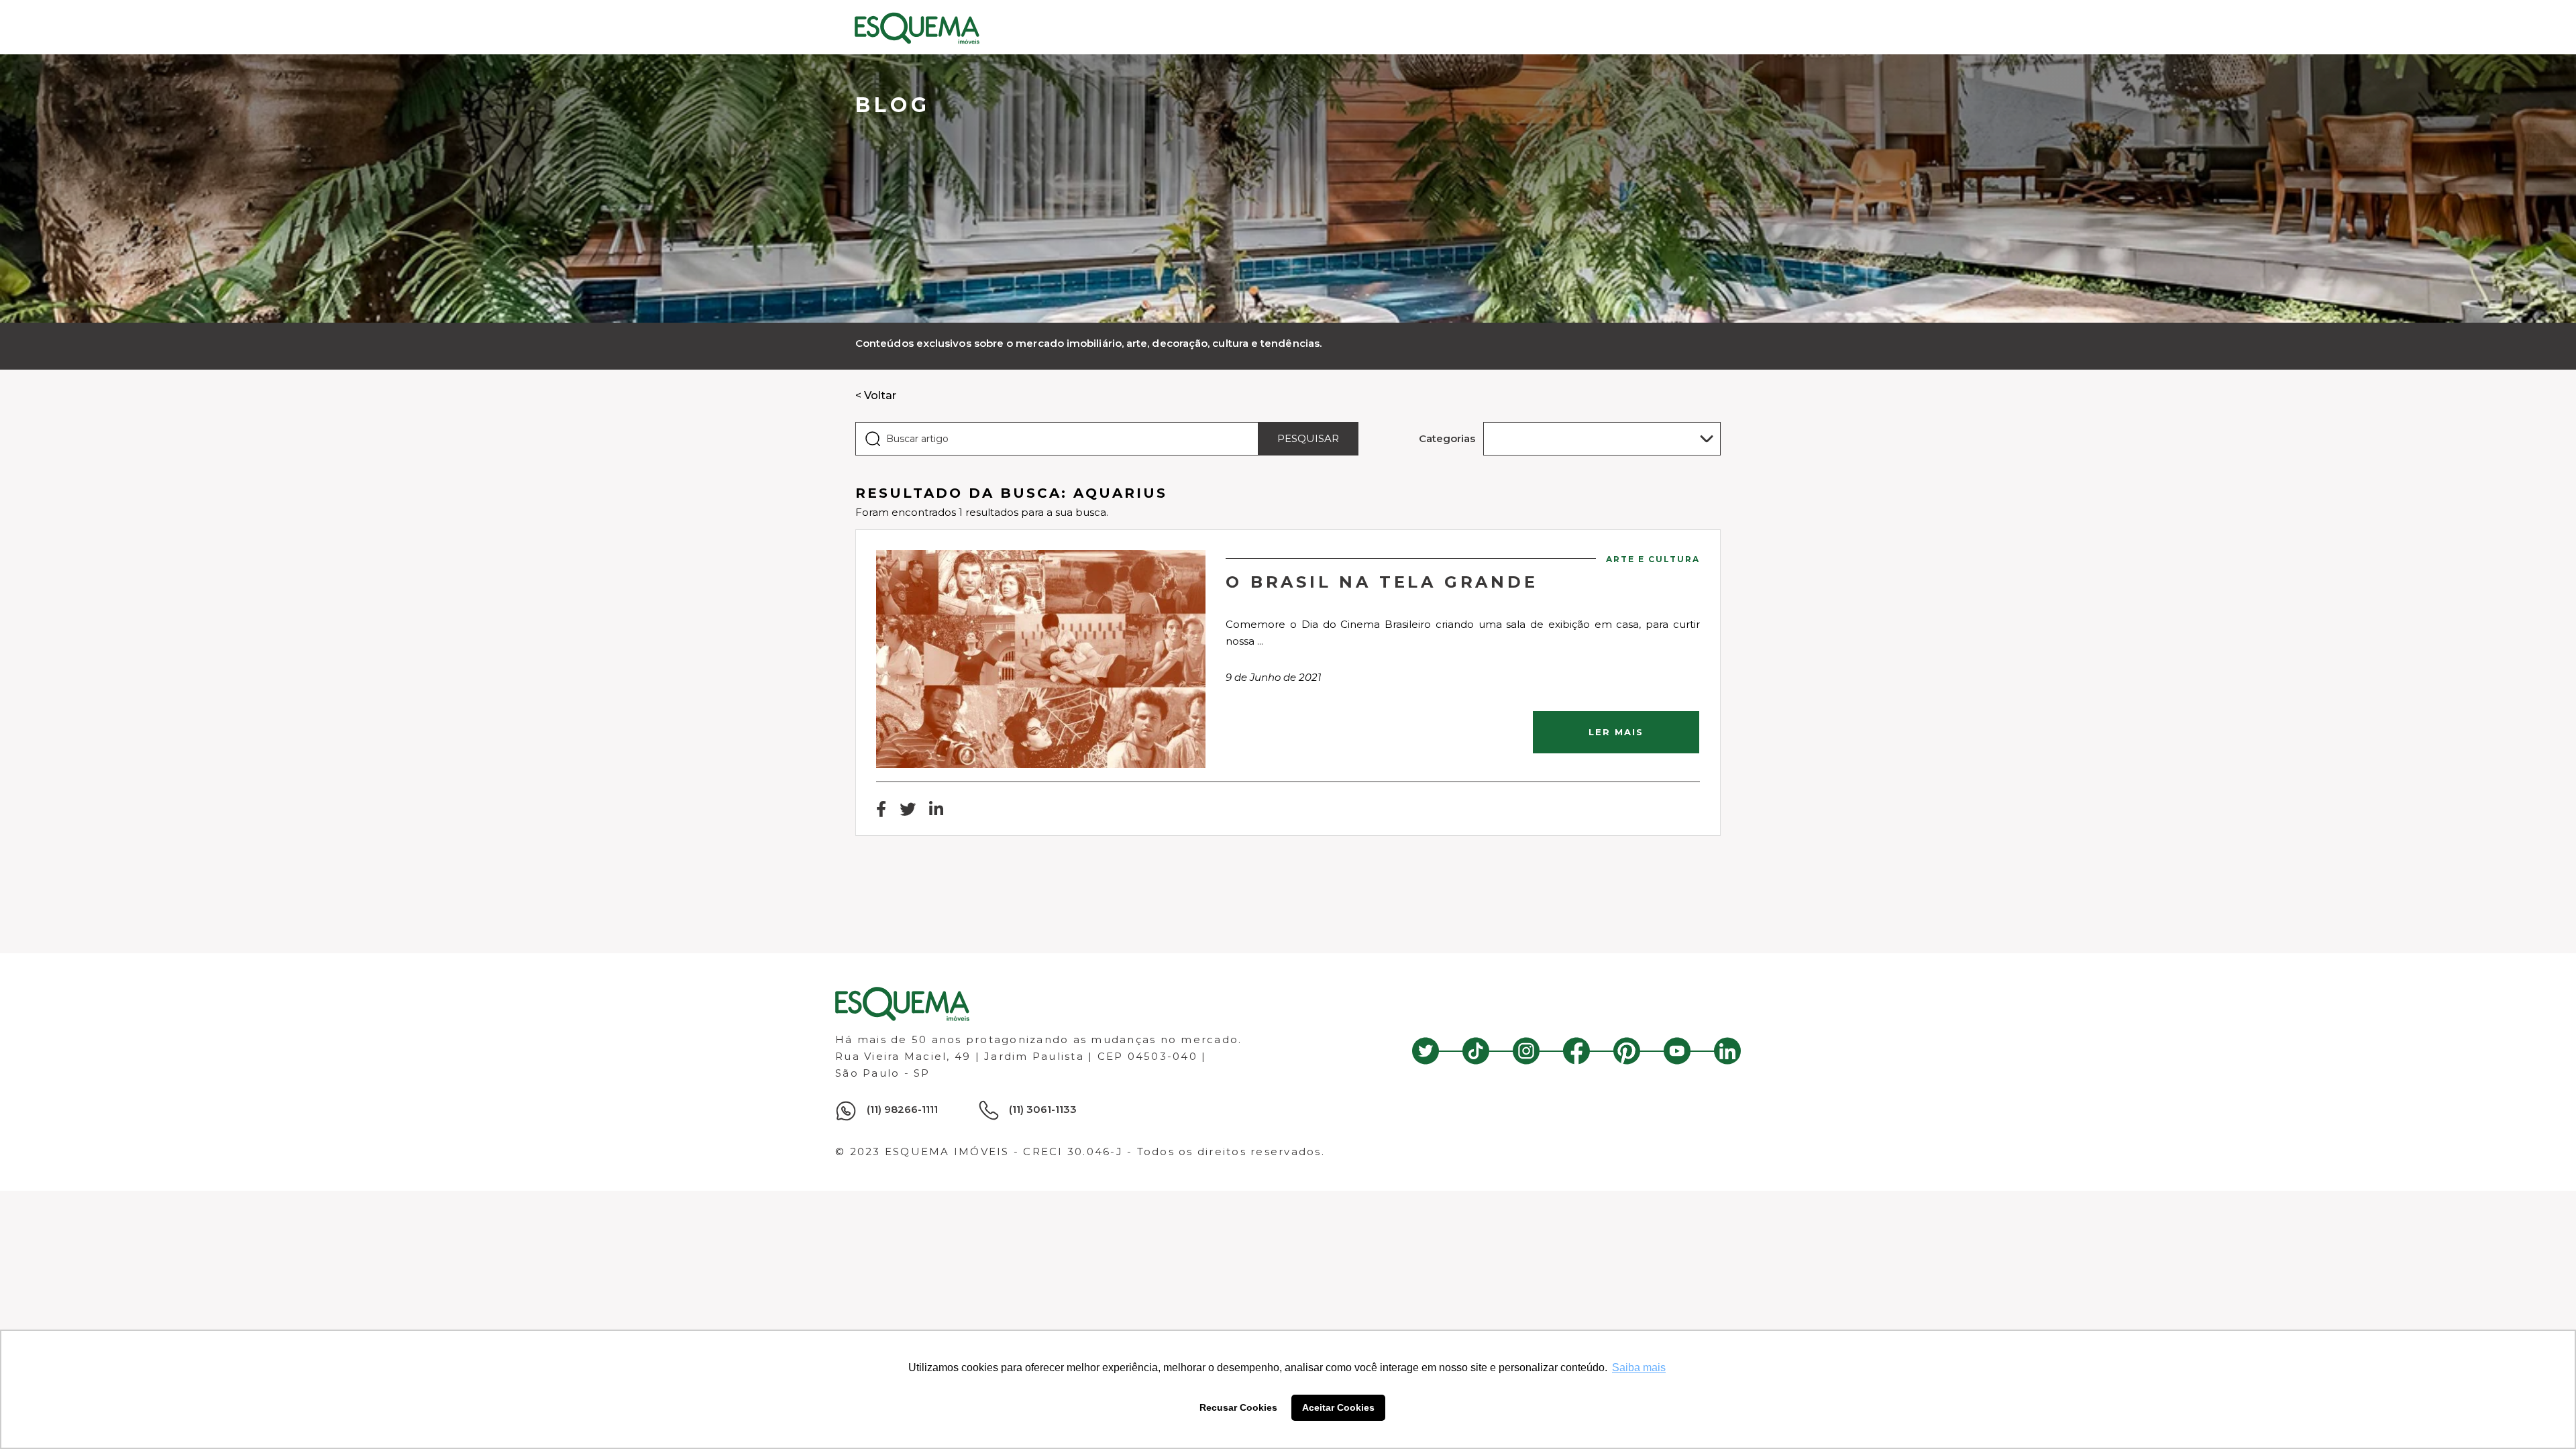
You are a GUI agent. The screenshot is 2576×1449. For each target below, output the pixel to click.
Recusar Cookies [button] (1238, 1407)
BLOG (893, 105)
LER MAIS (1616, 732)
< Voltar (876, 395)
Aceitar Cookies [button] (1338, 1407)
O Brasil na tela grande (1382, 582)
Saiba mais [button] (1639, 1367)
